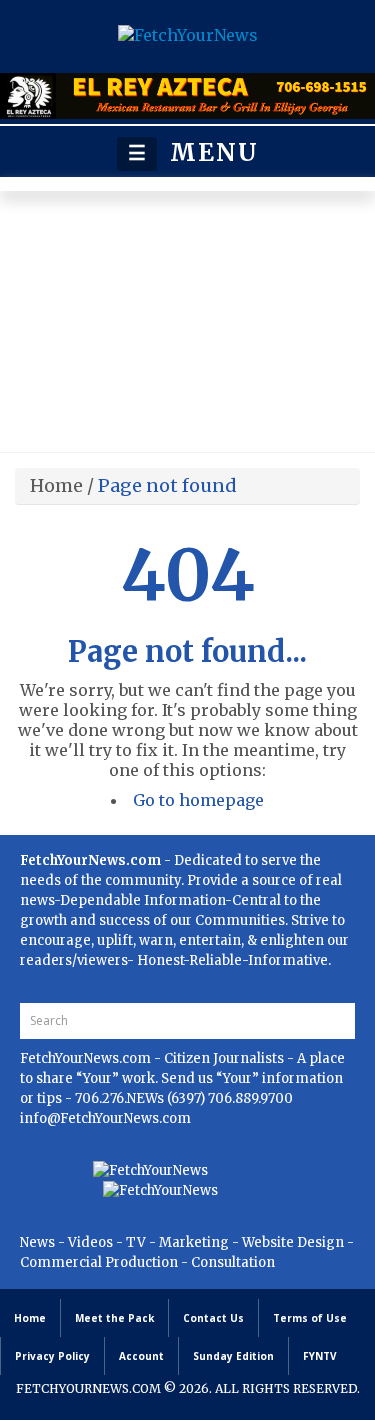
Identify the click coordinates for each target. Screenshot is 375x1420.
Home (56, 485)
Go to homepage (198, 800)
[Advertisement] (187, 326)
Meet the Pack (114, 1318)
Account (141, 1356)
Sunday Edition (233, 1356)
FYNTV (320, 1356)
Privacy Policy (52, 1356)
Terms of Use (310, 1318)
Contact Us (213, 1318)
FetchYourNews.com (87, 1058)
